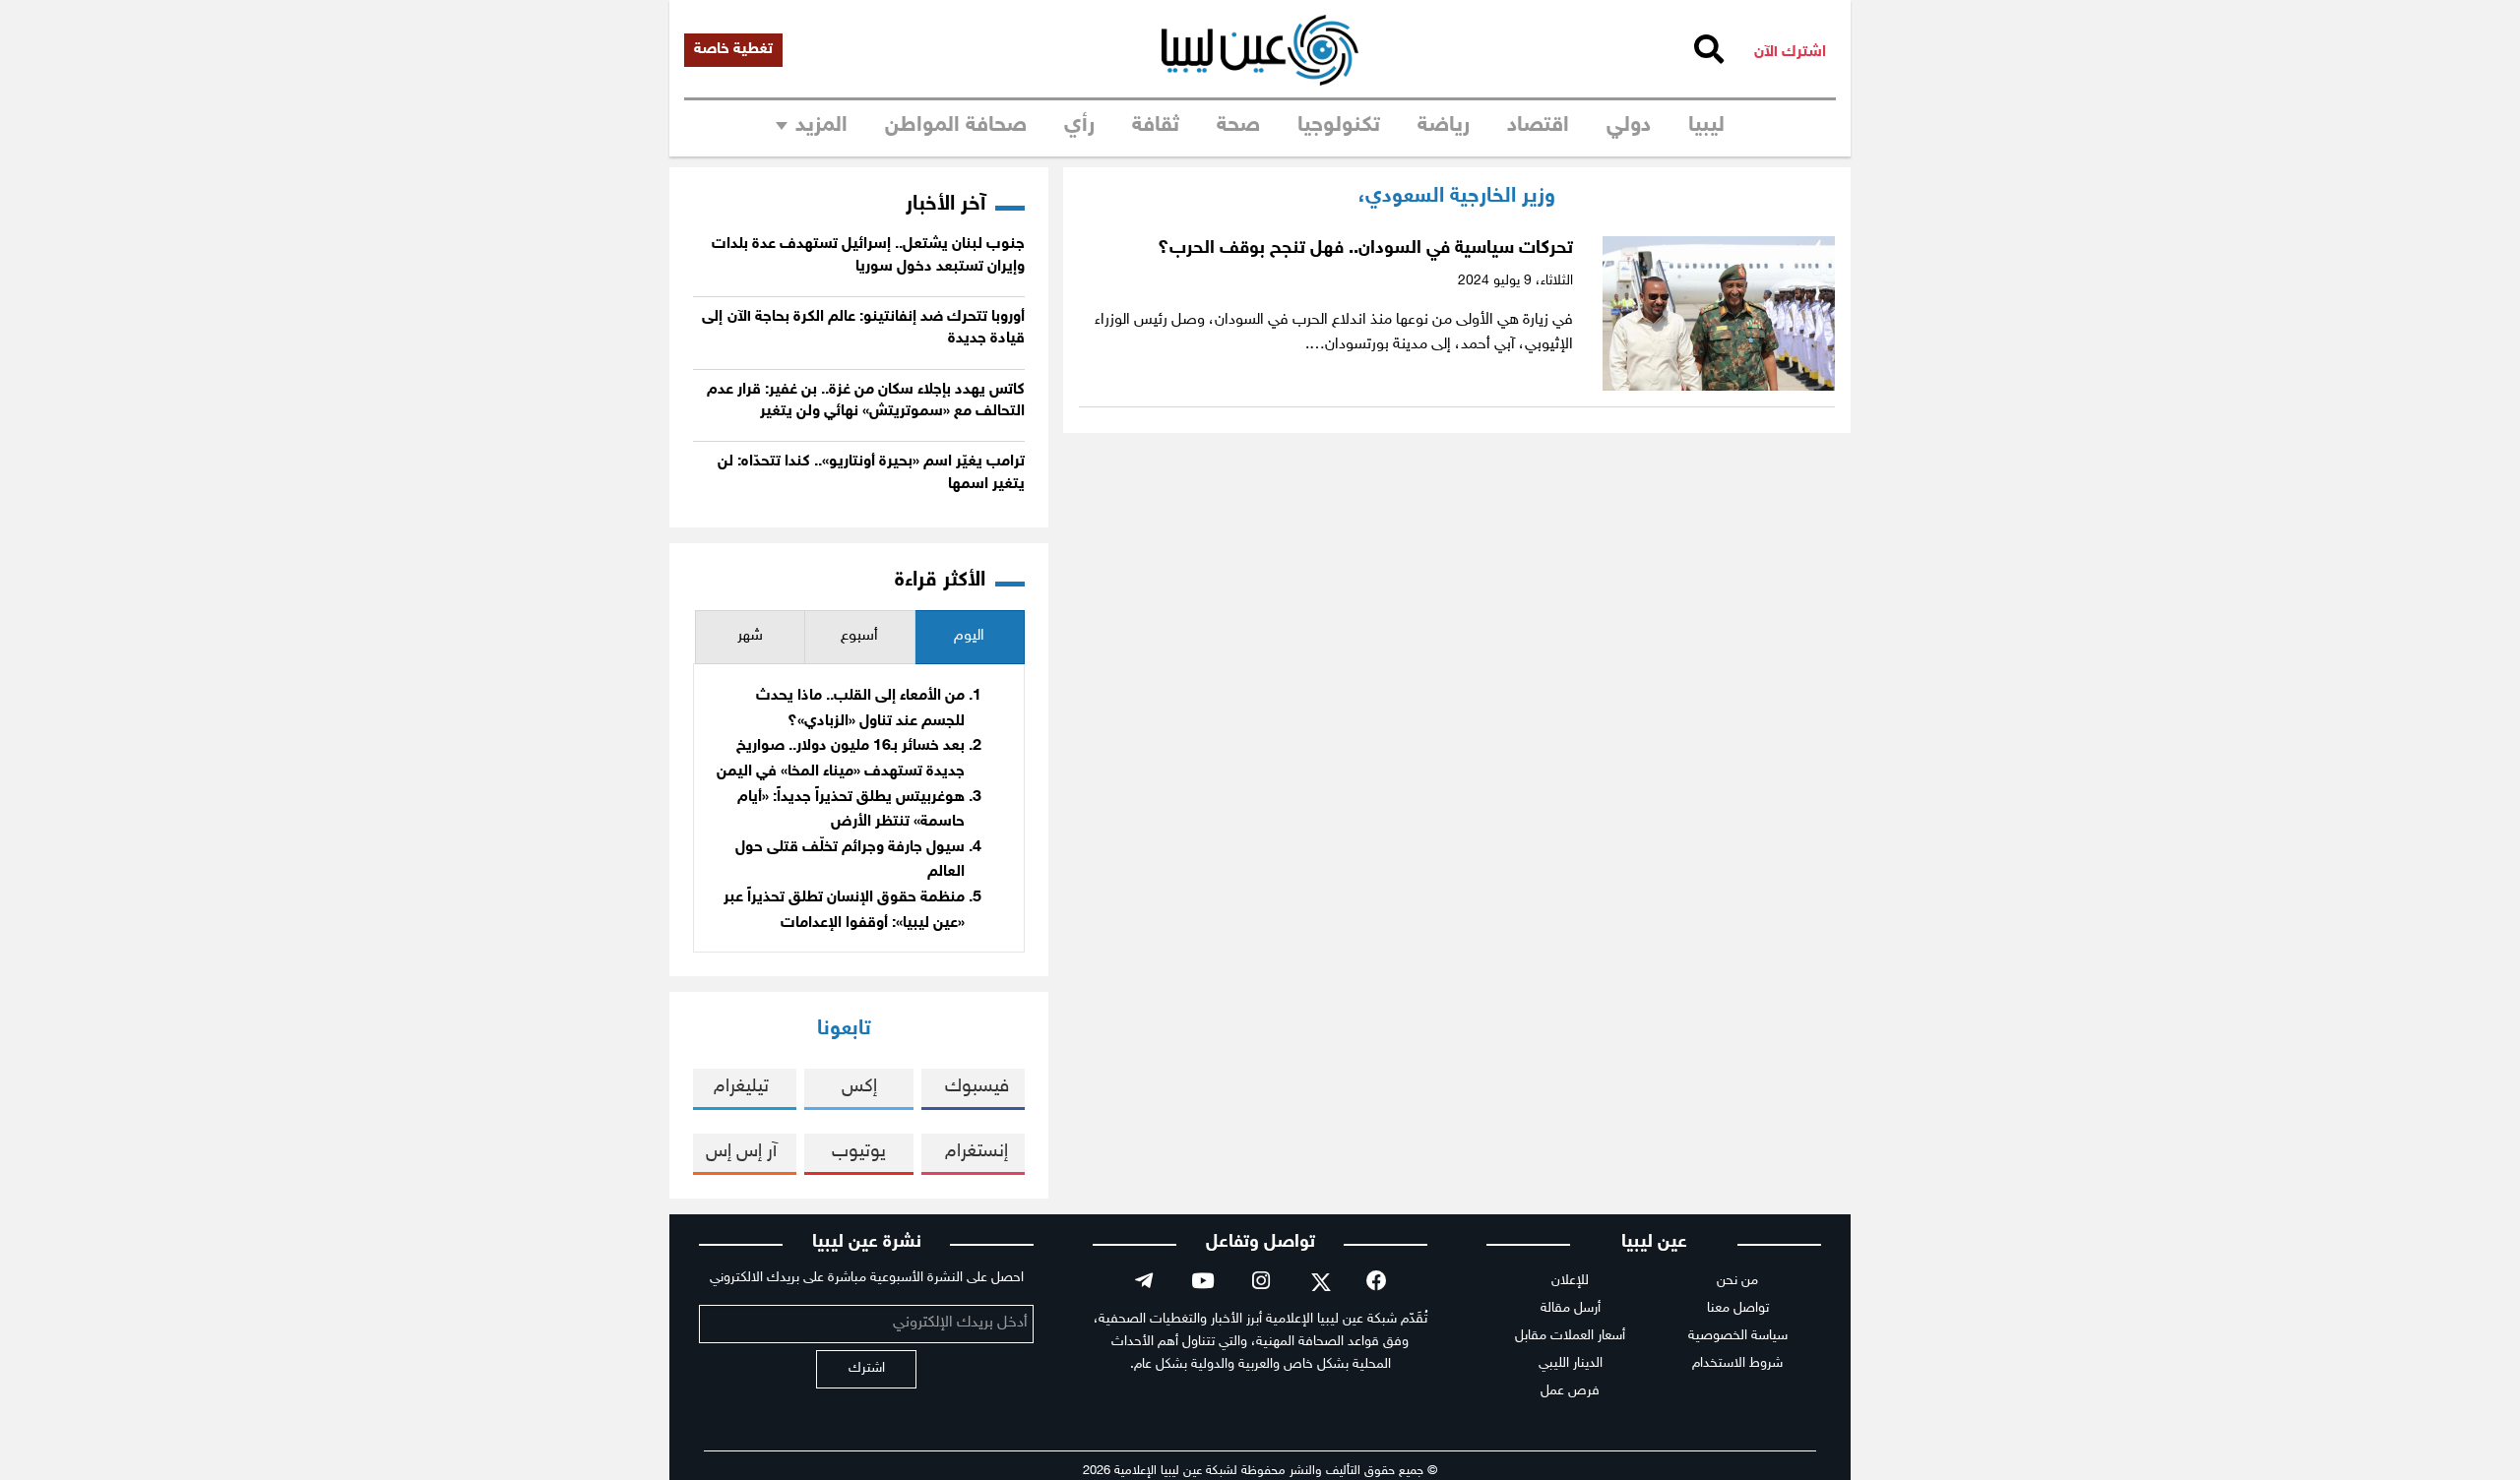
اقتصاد (1538, 126)
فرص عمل (1570, 1391)
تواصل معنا (1738, 1308)
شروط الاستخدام (1737, 1363)
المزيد (821, 126)
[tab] (970, 637)
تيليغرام (741, 1087)
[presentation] (970, 637)
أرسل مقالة (1571, 1308)
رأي (1079, 126)
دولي (1629, 126)
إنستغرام (976, 1152)
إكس (859, 1087)
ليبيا (1706, 126)
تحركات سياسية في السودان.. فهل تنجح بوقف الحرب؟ (1365, 248)
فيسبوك (977, 1087)
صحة (1238, 126)
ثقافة (1156, 126)
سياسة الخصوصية (1738, 1336)
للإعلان (1570, 1281)
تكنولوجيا (1339, 126)
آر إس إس (741, 1152)
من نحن (1737, 1281)
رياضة (1444, 126)
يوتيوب (859, 1152)
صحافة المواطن (956, 126)
